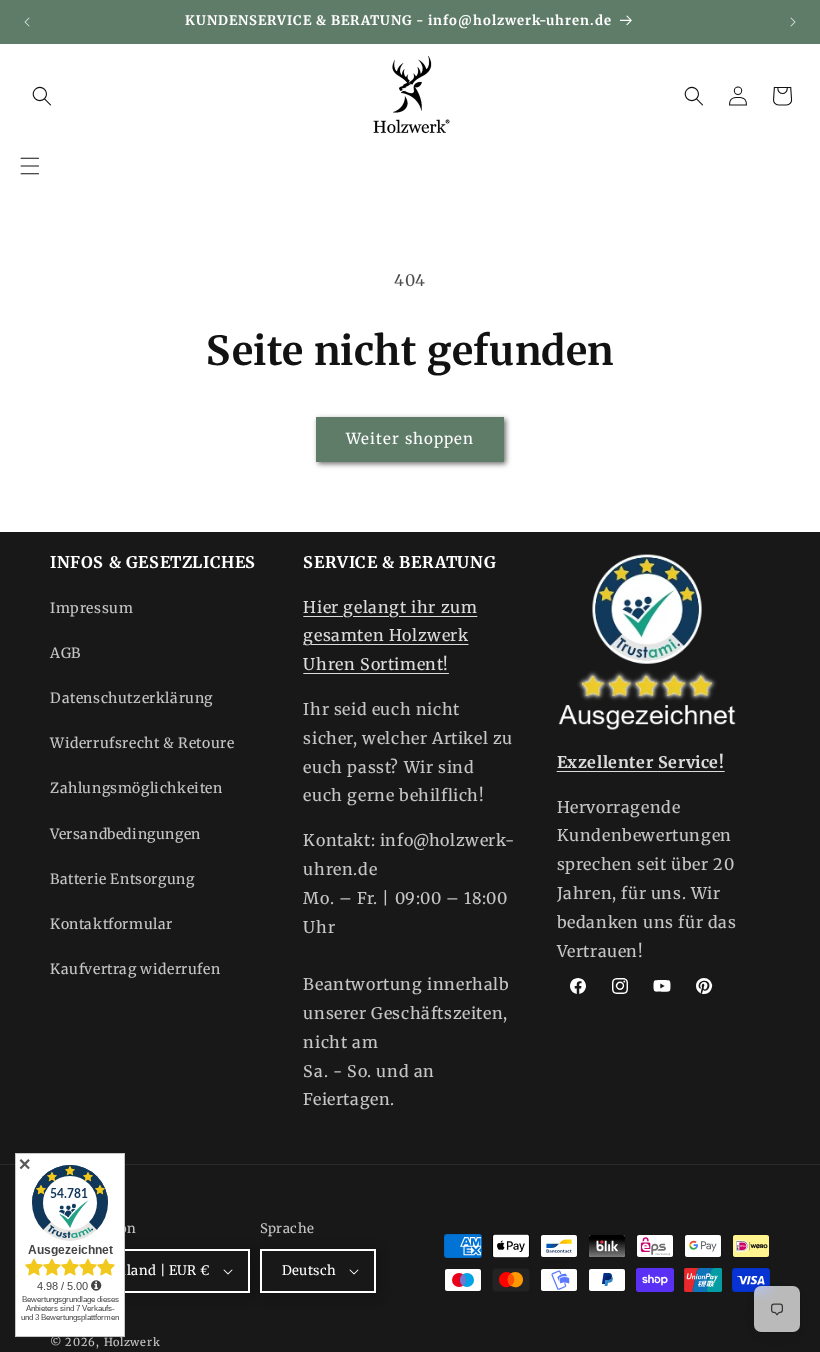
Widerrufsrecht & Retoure (142, 743)
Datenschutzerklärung (131, 698)
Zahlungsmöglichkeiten (136, 788)
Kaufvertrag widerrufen (135, 969)
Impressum (91, 608)
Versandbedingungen (125, 834)
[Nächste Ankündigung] (793, 22)
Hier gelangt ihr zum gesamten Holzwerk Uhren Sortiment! (390, 636)
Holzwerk (132, 1342)
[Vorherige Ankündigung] (27, 22)
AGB (65, 653)
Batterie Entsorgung (122, 879)
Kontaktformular (111, 924)
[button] (30, 166)
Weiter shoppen (410, 438)
